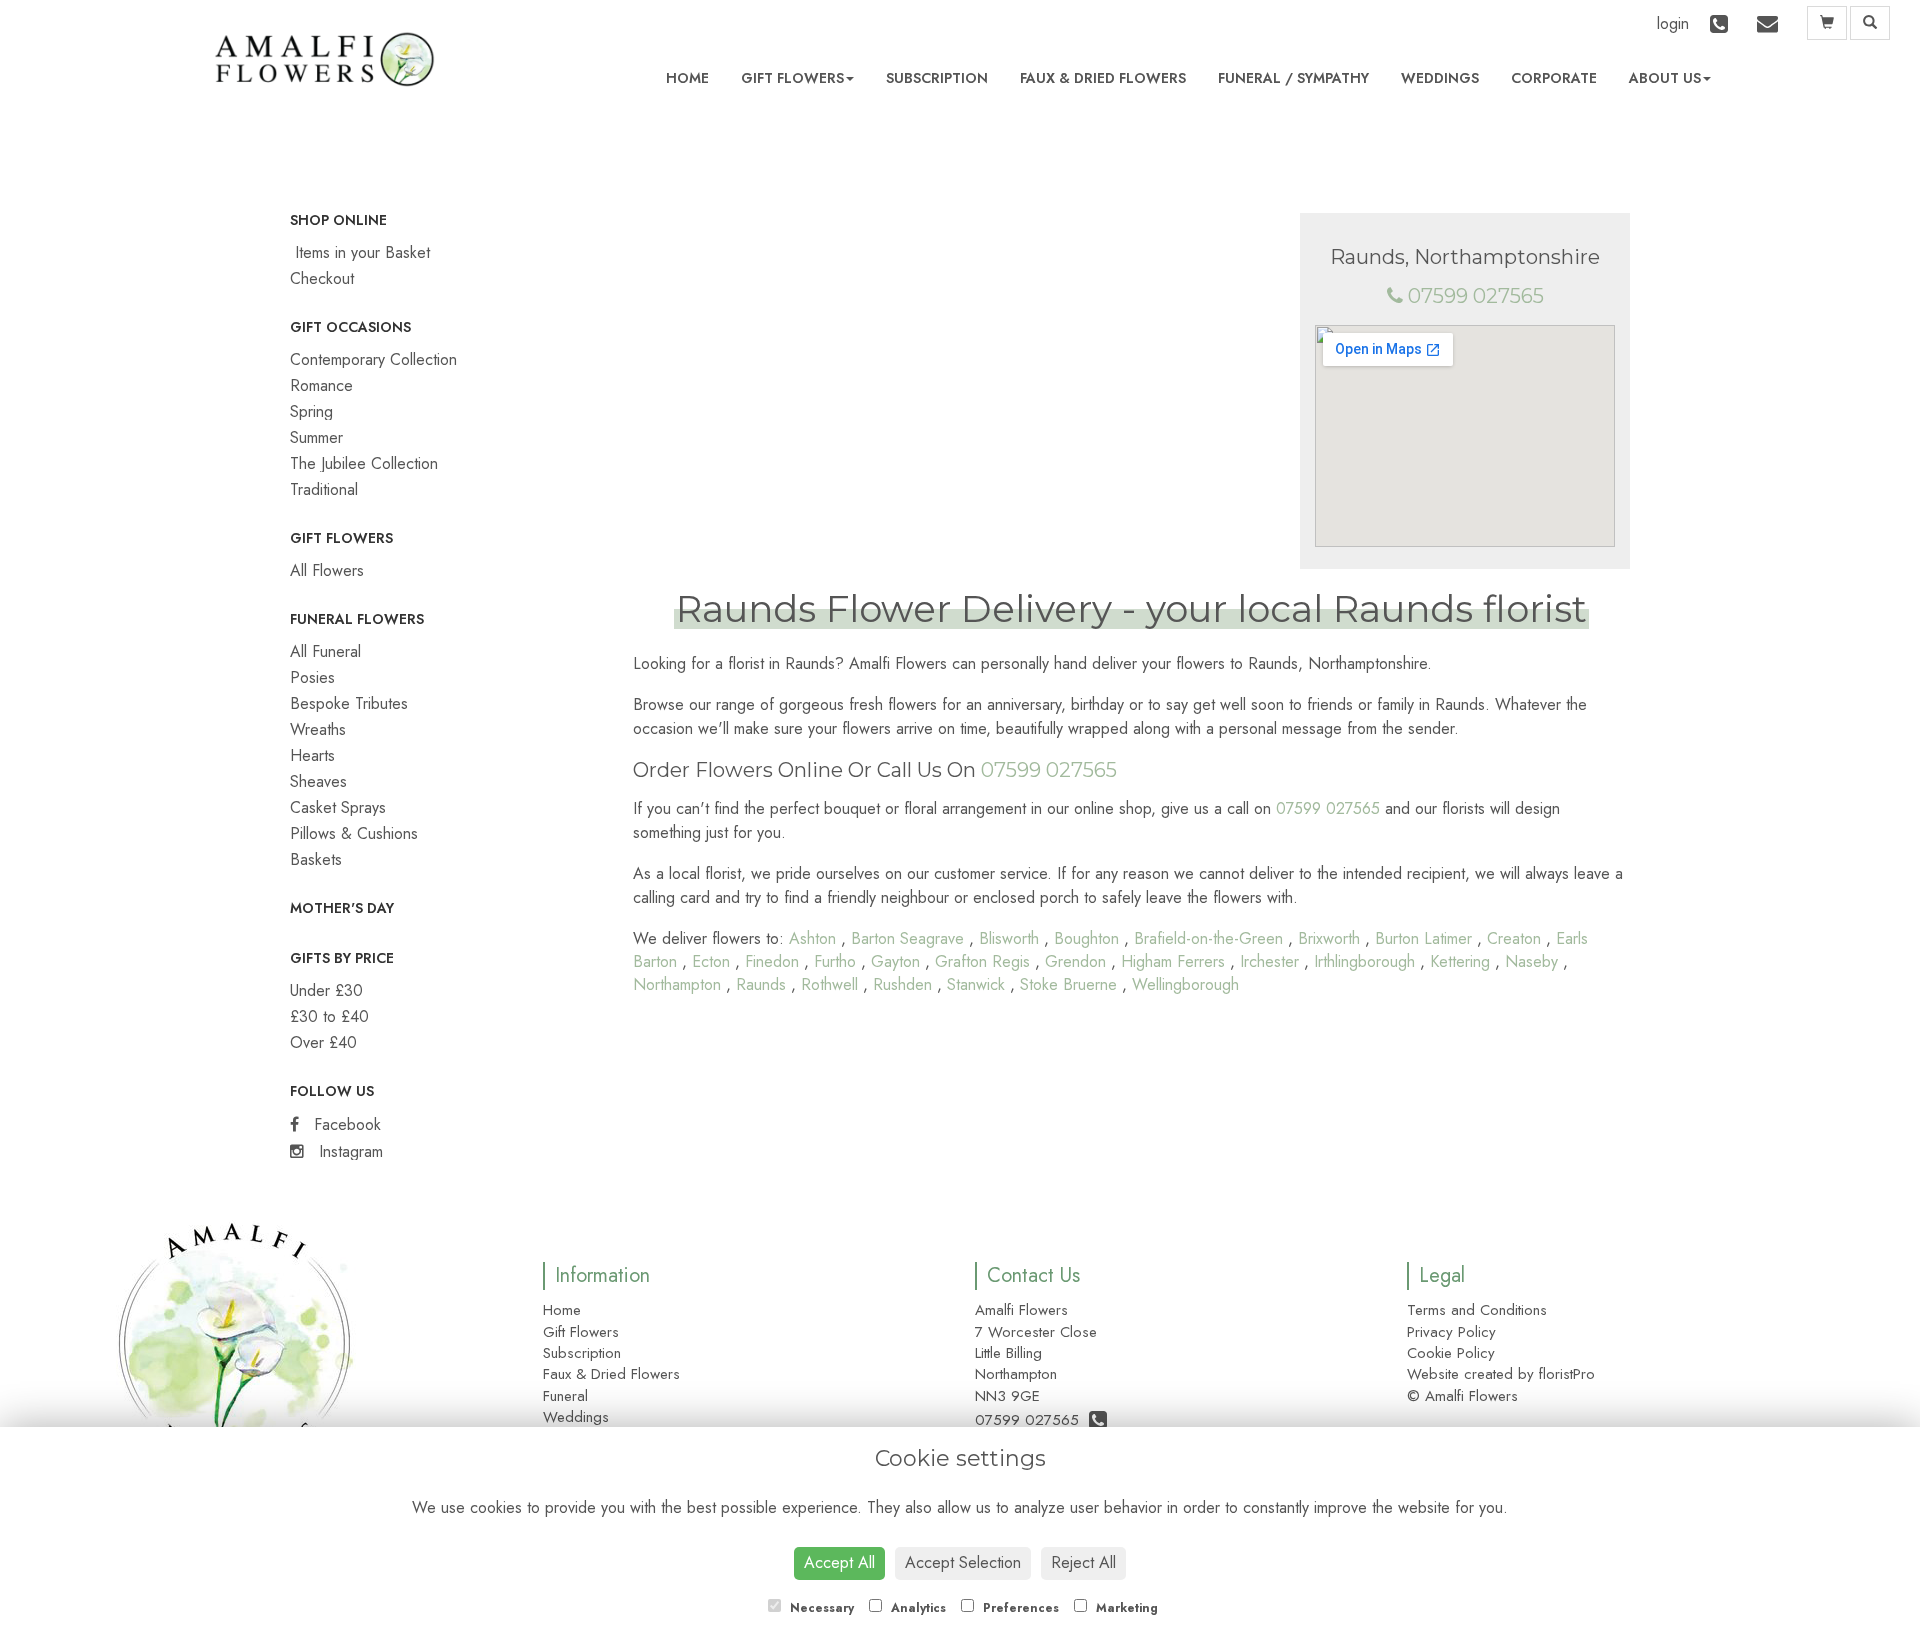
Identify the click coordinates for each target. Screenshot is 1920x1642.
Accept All (839, 1562)
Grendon (1075, 961)
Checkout (322, 278)
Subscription (937, 78)
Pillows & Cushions (354, 833)
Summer (316, 437)
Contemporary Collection (373, 359)
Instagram (348, 1151)
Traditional (324, 489)
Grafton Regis (982, 961)
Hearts (312, 755)
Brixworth (1329, 938)
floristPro (1567, 1374)
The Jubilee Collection (364, 463)
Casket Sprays (338, 807)
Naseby (1531, 961)
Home (687, 78)
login (1673, 23)
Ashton (812, 938)
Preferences (1019, 1608)
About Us (1665, 78)
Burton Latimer (1423, 938)
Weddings (1440, 78)
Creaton (1514, 938)
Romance (321, 385)
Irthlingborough (1364, 961)
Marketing (1125, 1608)
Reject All (1083, 1562)
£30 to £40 (329, 1016)
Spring (311, 411)
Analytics (916, 1608)
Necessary (820, 1608)
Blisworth (1009, 938)
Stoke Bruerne (1068, 984)
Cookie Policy (1451, 1353)
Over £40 (323, 1042)
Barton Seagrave (907, 938)
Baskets (316, 859)
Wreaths (318, 729)
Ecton (711, 961)
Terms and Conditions (1477, 1310)
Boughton (1086, 938)
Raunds (761, 984)
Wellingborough (1185, 984)
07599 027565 (1476, 296)
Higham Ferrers (1173, 961)
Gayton (895, 961)
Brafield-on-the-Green (1208, 938)
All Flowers (327, 570)
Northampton (677, 984)
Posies (312, 677)
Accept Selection (963, 1562)
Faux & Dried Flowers (1103, 78)
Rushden (902, 984)
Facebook (345, 1124)
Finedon (772, 961)
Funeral (1249, 78)
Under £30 (326, 990)
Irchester (1269, 961)
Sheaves (318, 781)
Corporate (1554, 78)
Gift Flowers (792, 78)
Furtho (835, 961)
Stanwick (976, 984)
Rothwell (829, 984)
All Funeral (325, 651)
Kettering (1460, 961)
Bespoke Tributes (349, 703)
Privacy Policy (1451, 1332)
